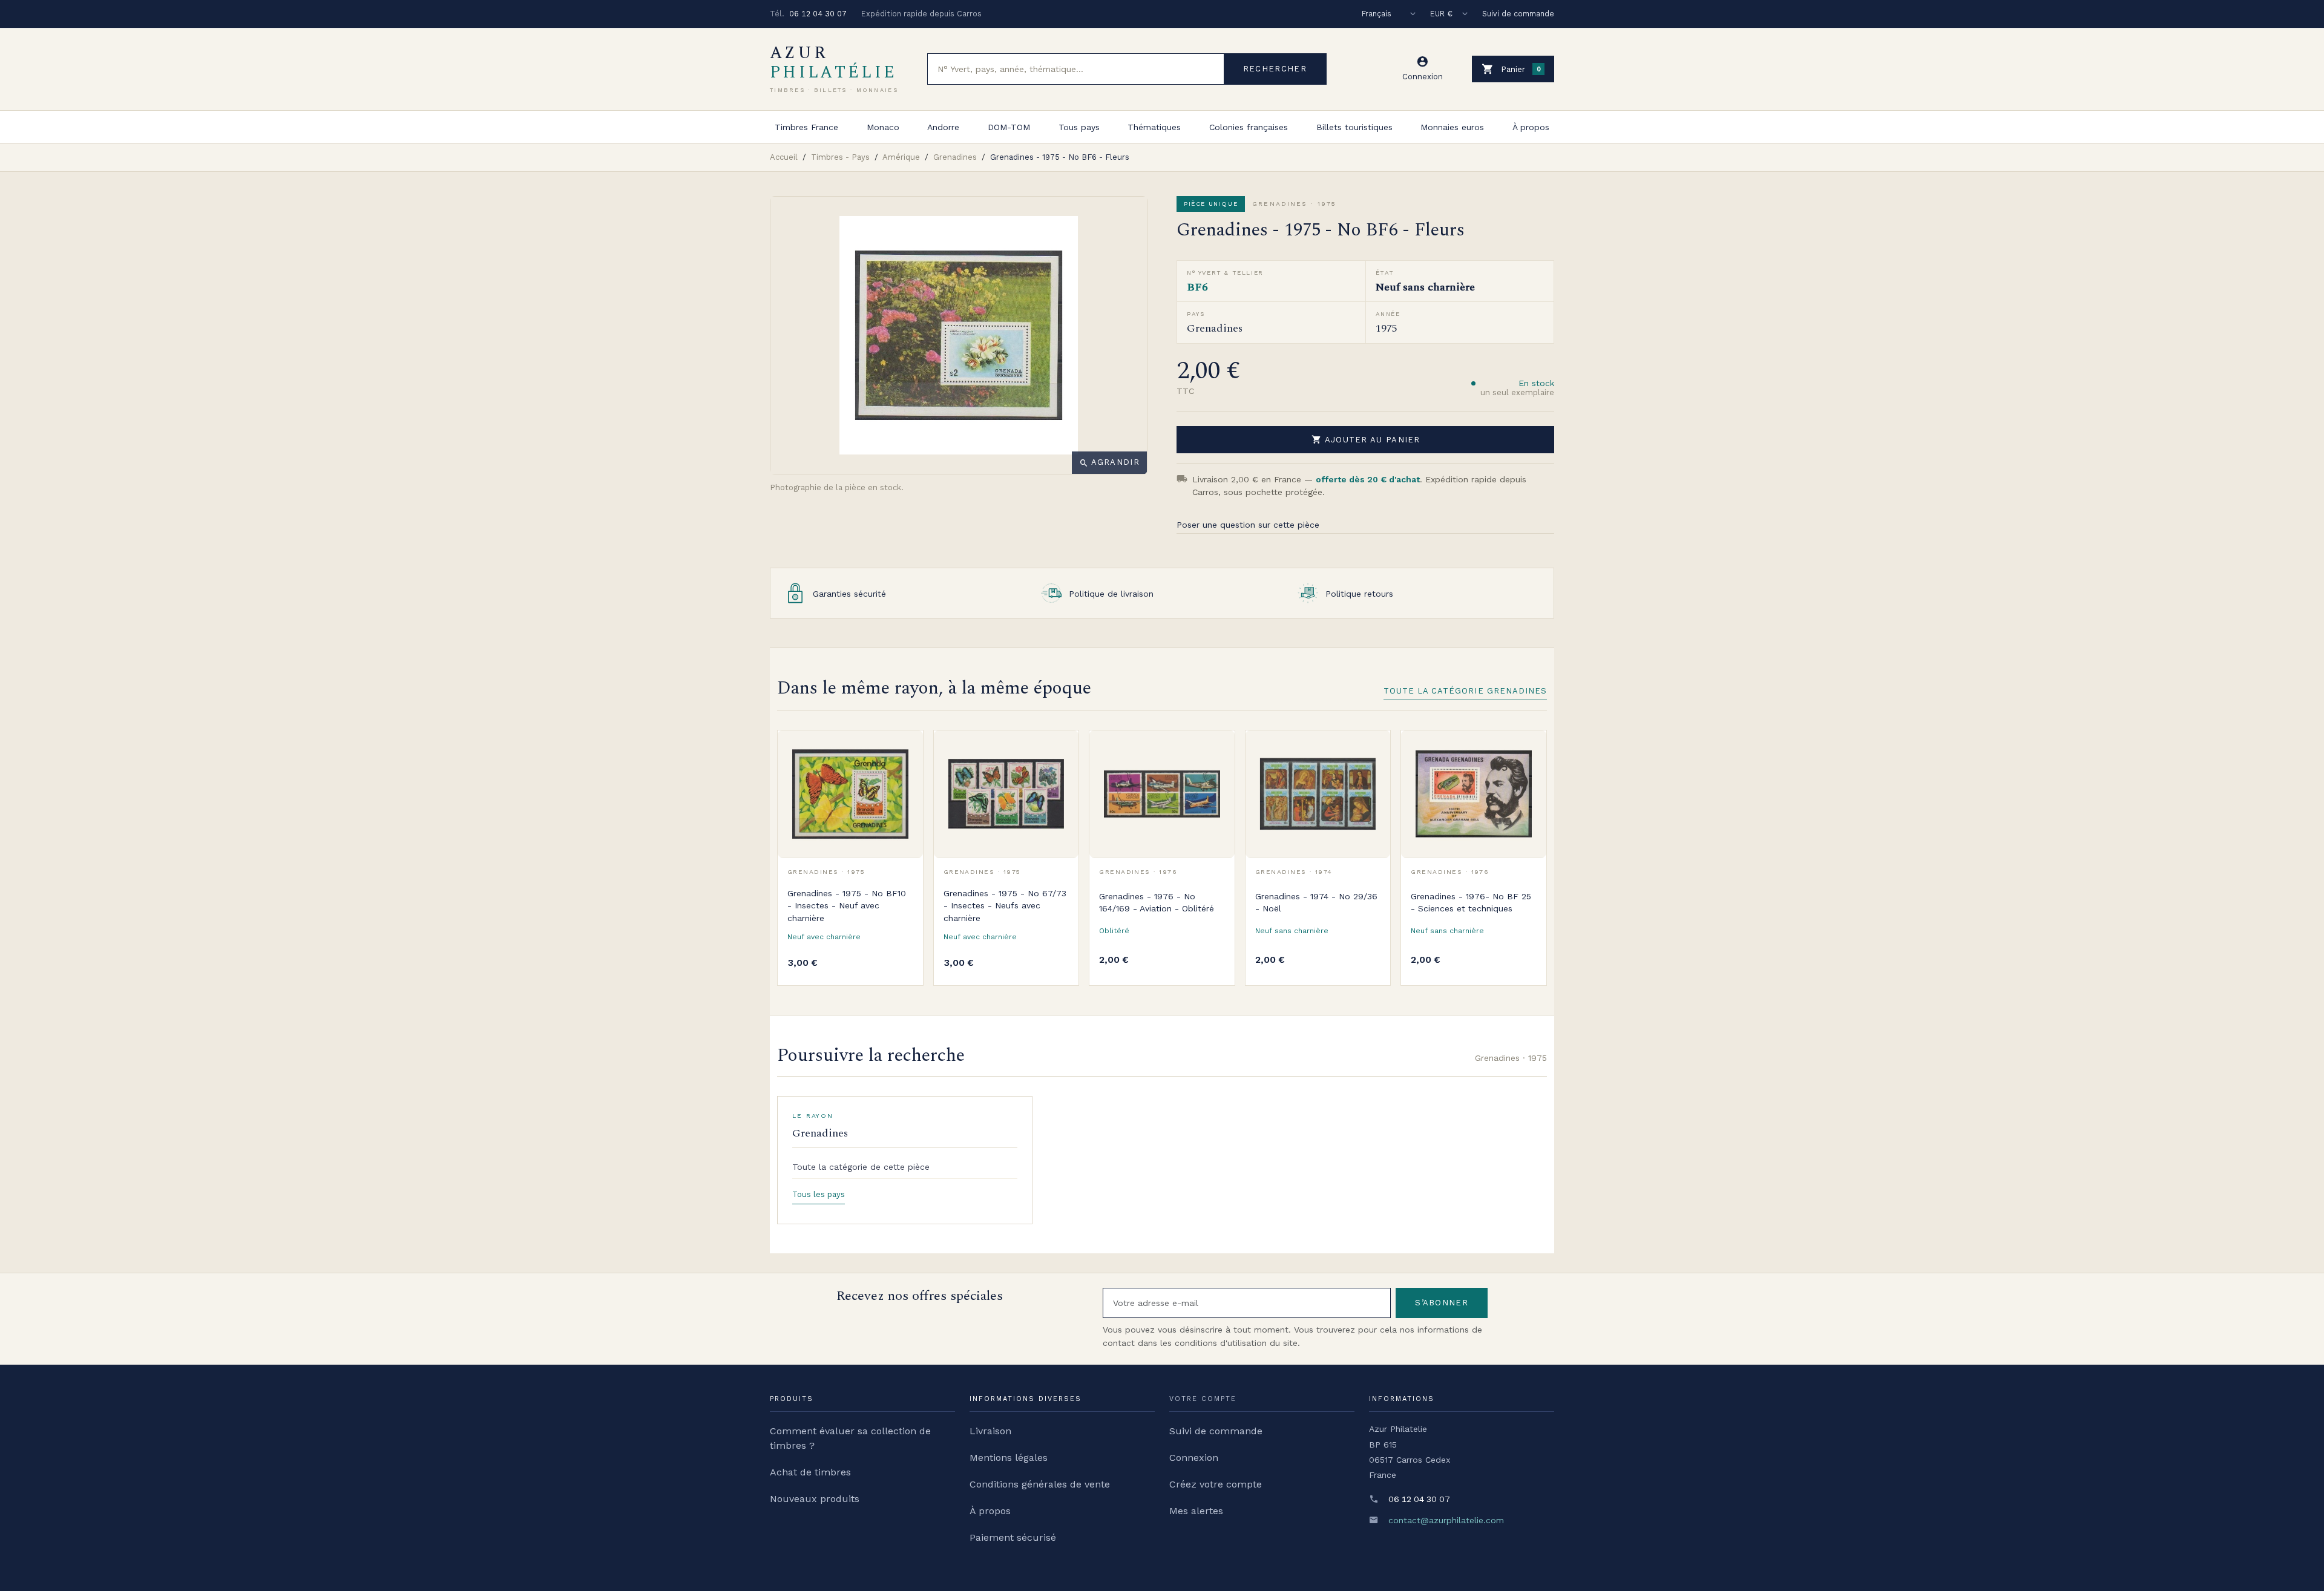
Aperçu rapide (905, 776)
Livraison (990, 1431)
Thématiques (1154, 127)
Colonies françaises (1249, 127)
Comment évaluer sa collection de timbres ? (850, 1438)
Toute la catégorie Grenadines (1465, 691)
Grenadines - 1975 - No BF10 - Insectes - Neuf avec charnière (847, 906)
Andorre (943, 127)
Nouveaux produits (815, 1499)
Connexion (1194, 1458)
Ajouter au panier (1366, 439)
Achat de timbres (810, 1472)
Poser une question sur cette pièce (1248, 525)
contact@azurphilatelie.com (1446, 1520)
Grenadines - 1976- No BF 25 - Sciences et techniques (1471, 902)
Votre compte (1203, 1399)
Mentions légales (1009, 1458)
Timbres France (806, 127)
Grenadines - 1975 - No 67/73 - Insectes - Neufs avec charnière (1005, 906)
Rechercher (1275, 69)
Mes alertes (1196, 1511)
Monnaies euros (1452, 127)
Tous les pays (819, 1194)
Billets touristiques (1354, 127)
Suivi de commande (1518, 14)
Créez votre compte (1216, 1484)
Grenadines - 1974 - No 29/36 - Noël (1316, 902)
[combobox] (1076, 69)
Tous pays (1079, 127)
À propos (1531, 127)
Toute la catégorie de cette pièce (861, 1167)
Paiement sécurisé (1013, 1537)
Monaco (883, 127)
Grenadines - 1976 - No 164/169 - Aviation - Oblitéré (1157, 902)
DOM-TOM (1009, 127)
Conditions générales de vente (1040, 1484)
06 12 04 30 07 (818, 14)
